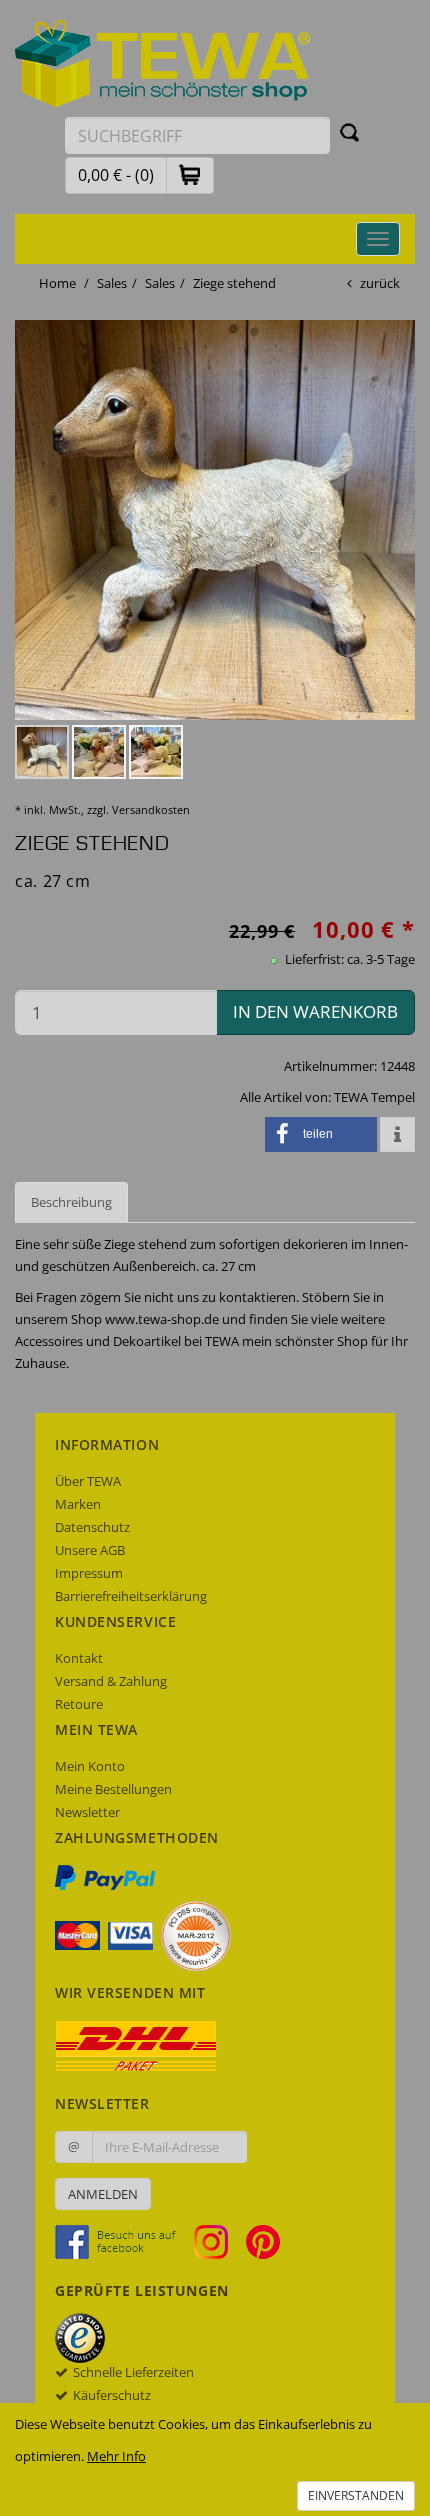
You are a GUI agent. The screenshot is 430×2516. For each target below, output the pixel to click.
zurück (380, 283)
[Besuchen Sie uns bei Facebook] (123, 2241)
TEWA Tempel (374, 1097)
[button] (190, 174)
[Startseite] (163, 62)
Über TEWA (88, 1481)
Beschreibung (71, 1202)
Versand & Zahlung (111, 1681)
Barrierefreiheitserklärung (131, 1596)
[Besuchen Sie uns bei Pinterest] (263, 2241)
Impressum (89, 1573)
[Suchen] (350, 132)
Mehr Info (116, 2456)
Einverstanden (356, 2495)
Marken (78, 1504)
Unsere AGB (90, 1550)
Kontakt (79, 1658)
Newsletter (87, 1812)
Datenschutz (92, 1527)
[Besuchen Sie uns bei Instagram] (218, 2241)
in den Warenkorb (315, 1011)
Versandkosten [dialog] (151, 809)
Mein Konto (90, 1766)
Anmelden (103, 2194)
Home (57, 283)
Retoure (79, 1704)
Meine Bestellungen (113, 1789)
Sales (112, 283)
